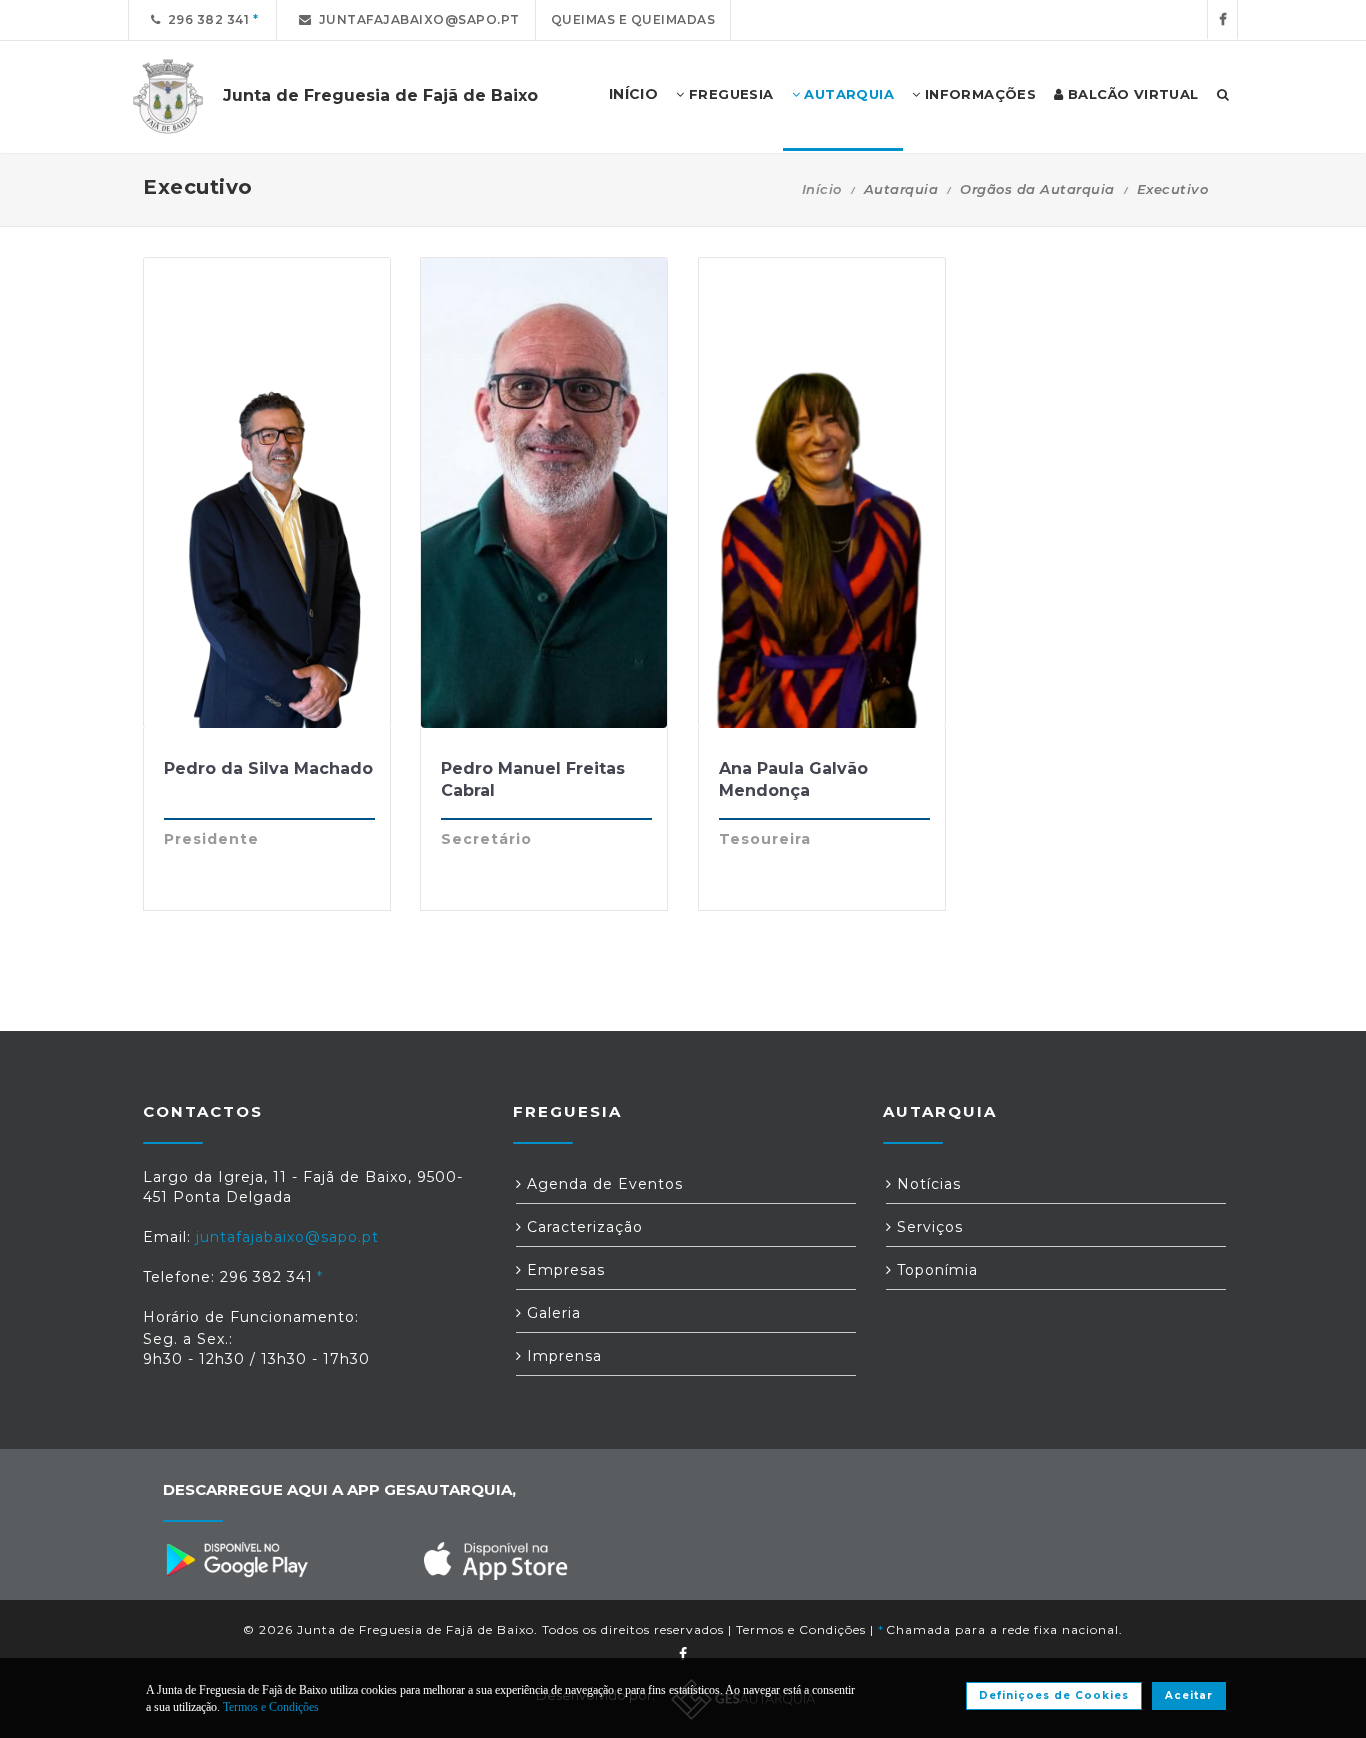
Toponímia (935, 1270)
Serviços (927, 1227)
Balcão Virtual (1131, 94)
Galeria (551, 1313)
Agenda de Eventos (602, 1184)
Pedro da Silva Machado (268, 768)
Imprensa (562, 1356)
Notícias (926, 1184)
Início (822, 189)
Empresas (563, 1270)
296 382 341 (205, 19)
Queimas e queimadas (633, 19)
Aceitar (1189, 1695)
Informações (978, 94)
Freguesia (729, 94)
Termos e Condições (801, 1629)
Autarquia (847, 94)
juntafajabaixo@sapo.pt (416, 19)
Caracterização (582, 1227)
